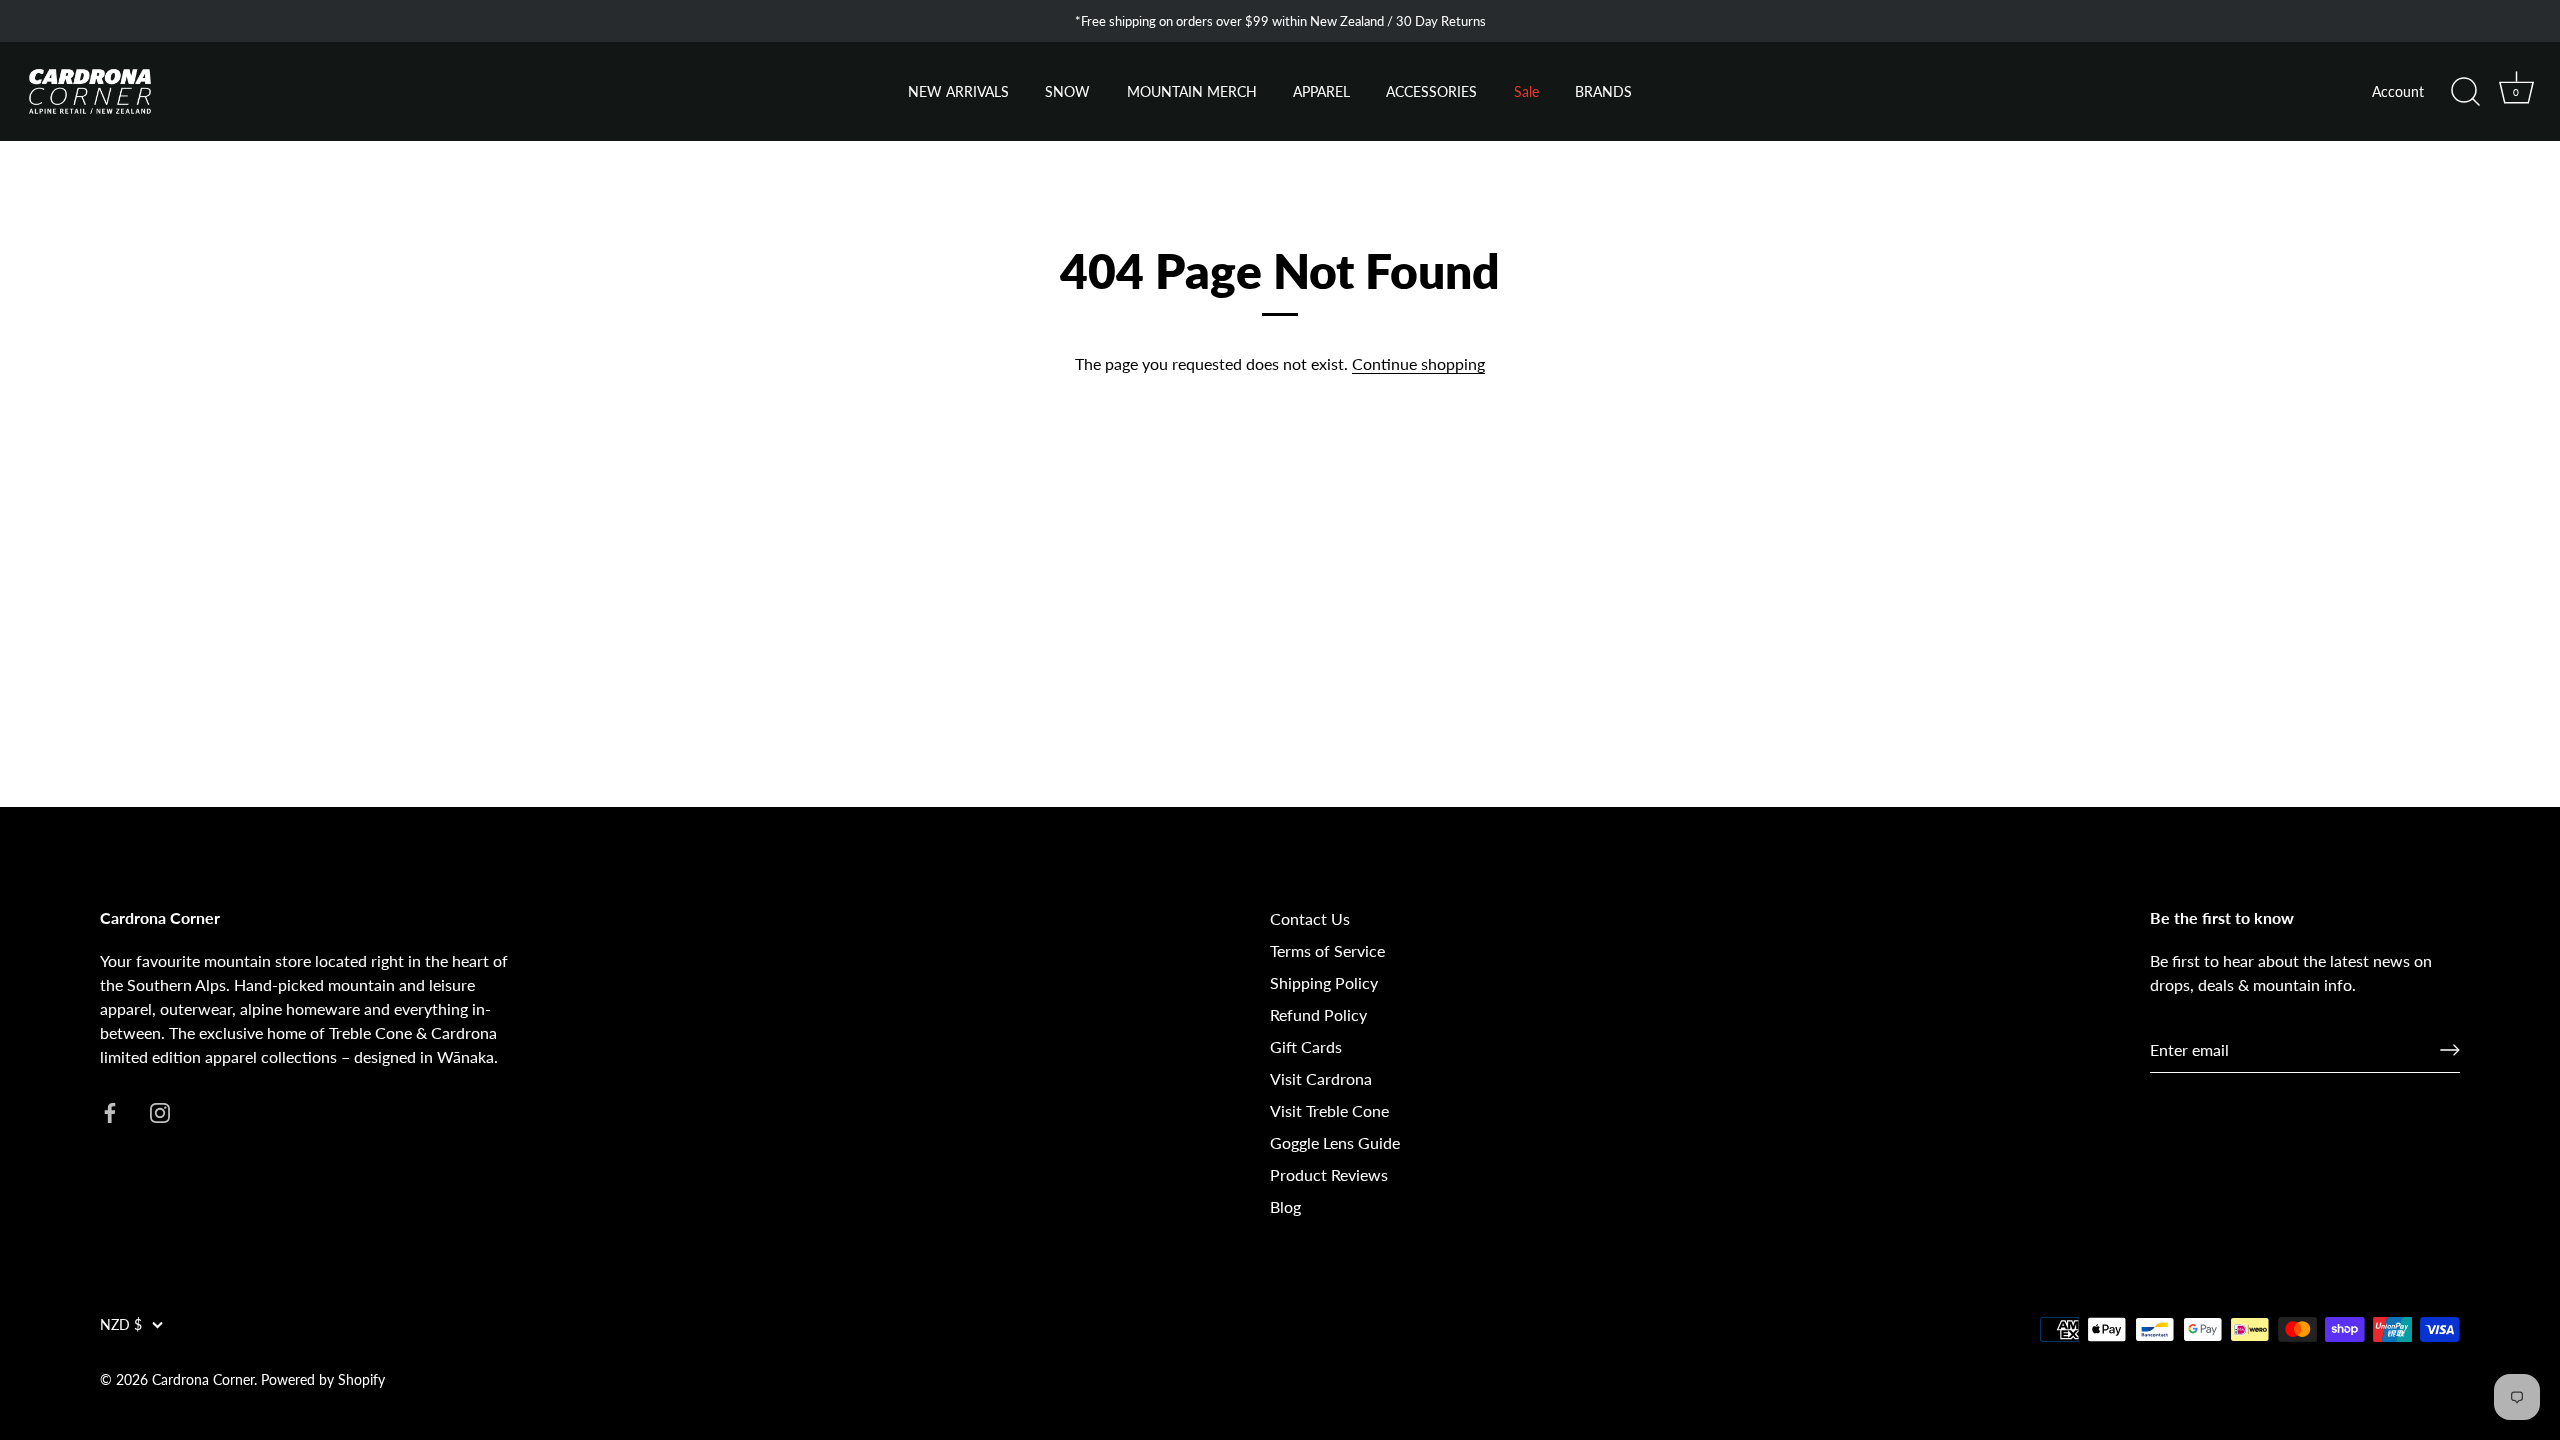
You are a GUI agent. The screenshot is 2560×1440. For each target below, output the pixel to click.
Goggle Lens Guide (1335, 1142)
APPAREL (1321, 92)
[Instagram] (160, 1110)
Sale (1526, 92)
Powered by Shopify (323, 1380)
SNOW (1067, 92)
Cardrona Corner (203, 1380)
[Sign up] (2450, 1050)
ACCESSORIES (1431, 92)
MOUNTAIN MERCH (1192, 92)
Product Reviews (1329, 1174)
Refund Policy (1318, 1014)
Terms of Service (1327, 950)
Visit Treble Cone (1329, 1110)
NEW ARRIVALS (958, 92)
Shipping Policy (1324, 982)
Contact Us (1310, 918)
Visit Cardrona (1321, 1078)
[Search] (2465, 92)
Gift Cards (1306, 1046)
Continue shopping (1418, 363)
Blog (1285, 1206)
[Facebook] (110, 1110)
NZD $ (121, 1325)
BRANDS (1603, 92)
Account (2398, 92)
